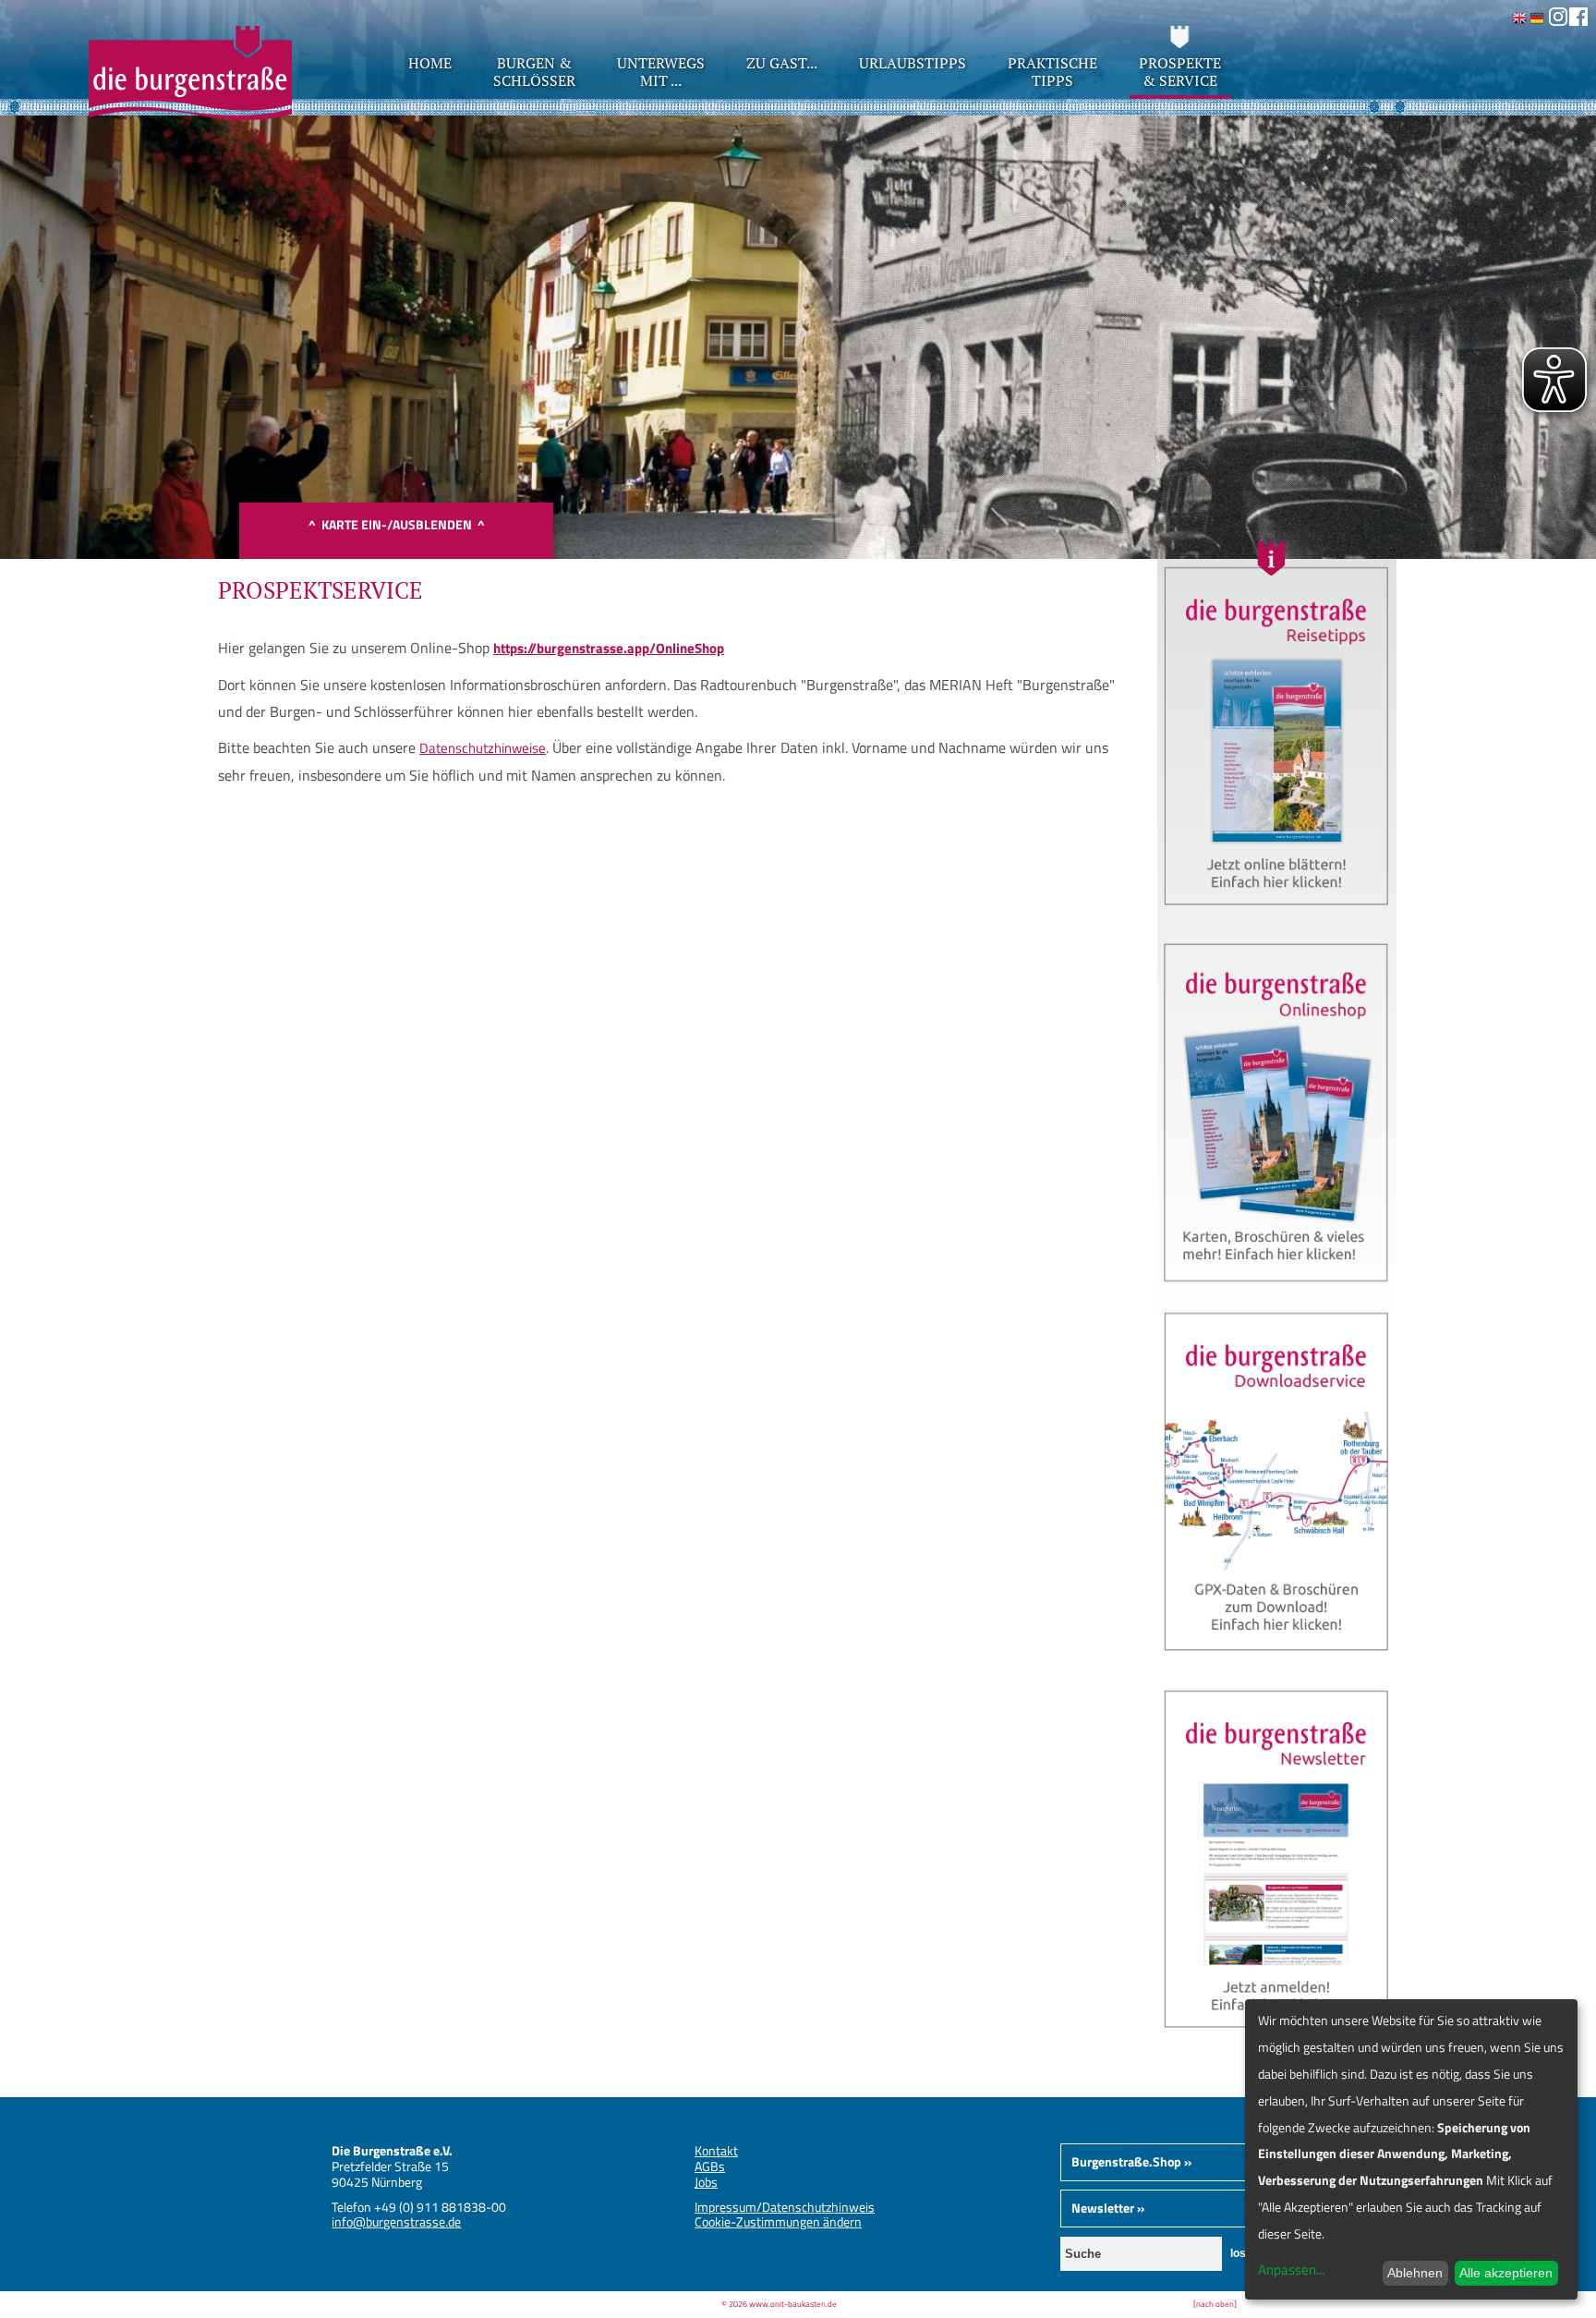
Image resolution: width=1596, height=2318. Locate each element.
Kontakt (716, 2150)
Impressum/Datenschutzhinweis (785, 2207)
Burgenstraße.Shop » (1131, 2161)
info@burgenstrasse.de (396, 2221)
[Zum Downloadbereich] (1277, 1659)
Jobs (706, 2182)
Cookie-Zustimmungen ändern (778, 2221)
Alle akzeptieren (1506, 2273)
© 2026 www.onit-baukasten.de (779, 2304)
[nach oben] (1215, 2304)
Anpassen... (1291, 2269)
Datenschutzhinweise (483, 748)
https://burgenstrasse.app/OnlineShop (609, 648)
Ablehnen (1415, 2273)
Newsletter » (1108, 2208)
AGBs (710, 2166)
